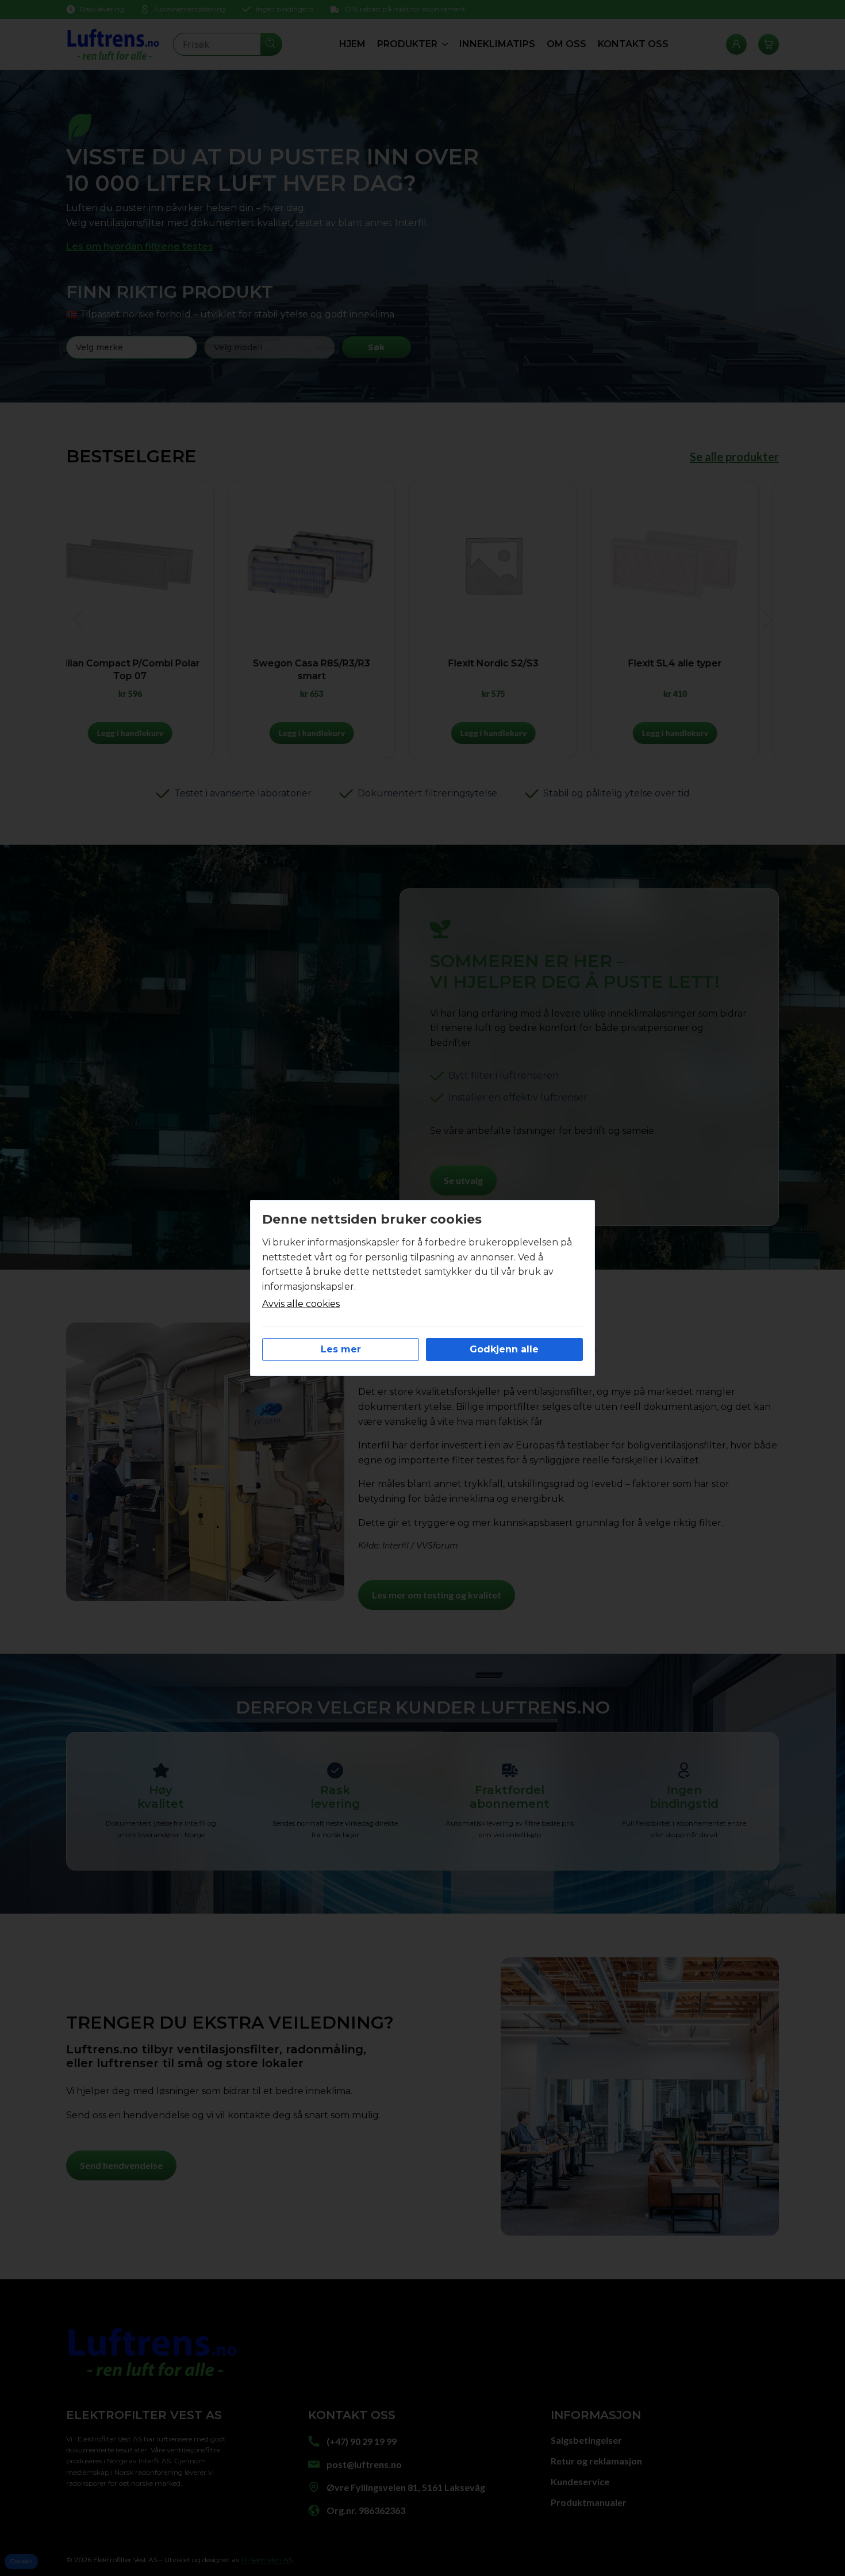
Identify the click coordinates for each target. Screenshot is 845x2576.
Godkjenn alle (504, 1349)
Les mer (341, 1349)
